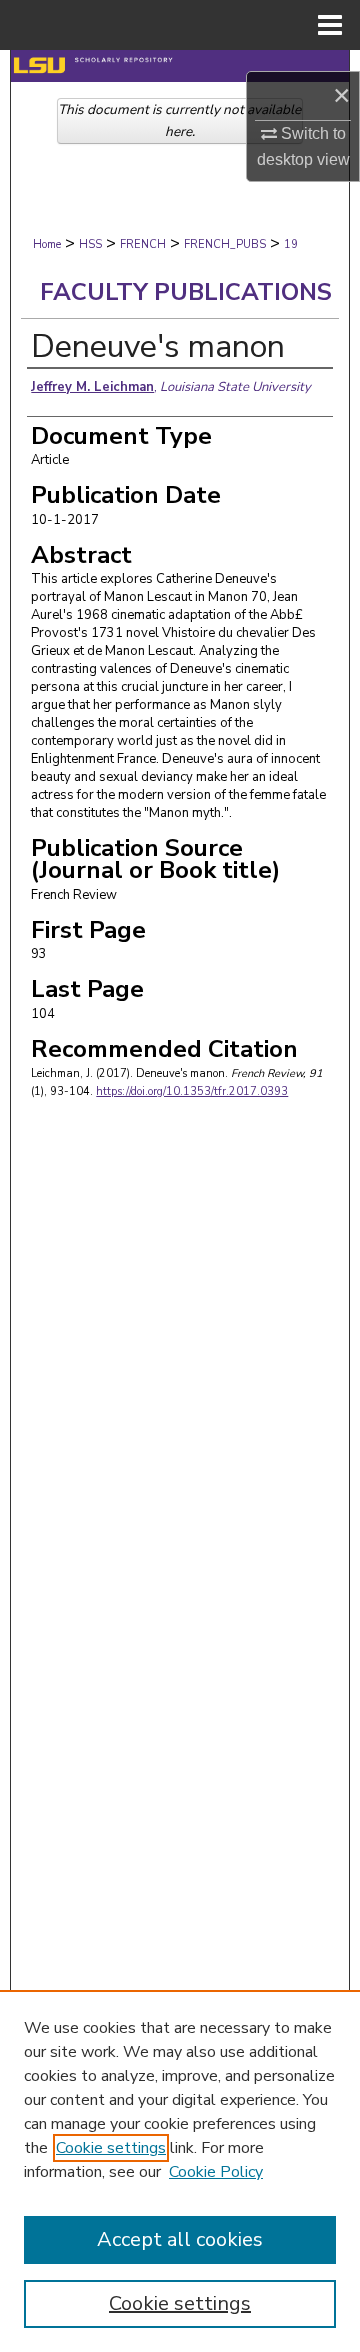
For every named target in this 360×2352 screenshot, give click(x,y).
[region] (180, 2171)
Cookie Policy (216, 2172)
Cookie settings (111, 2148)
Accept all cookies (180, 2239)
